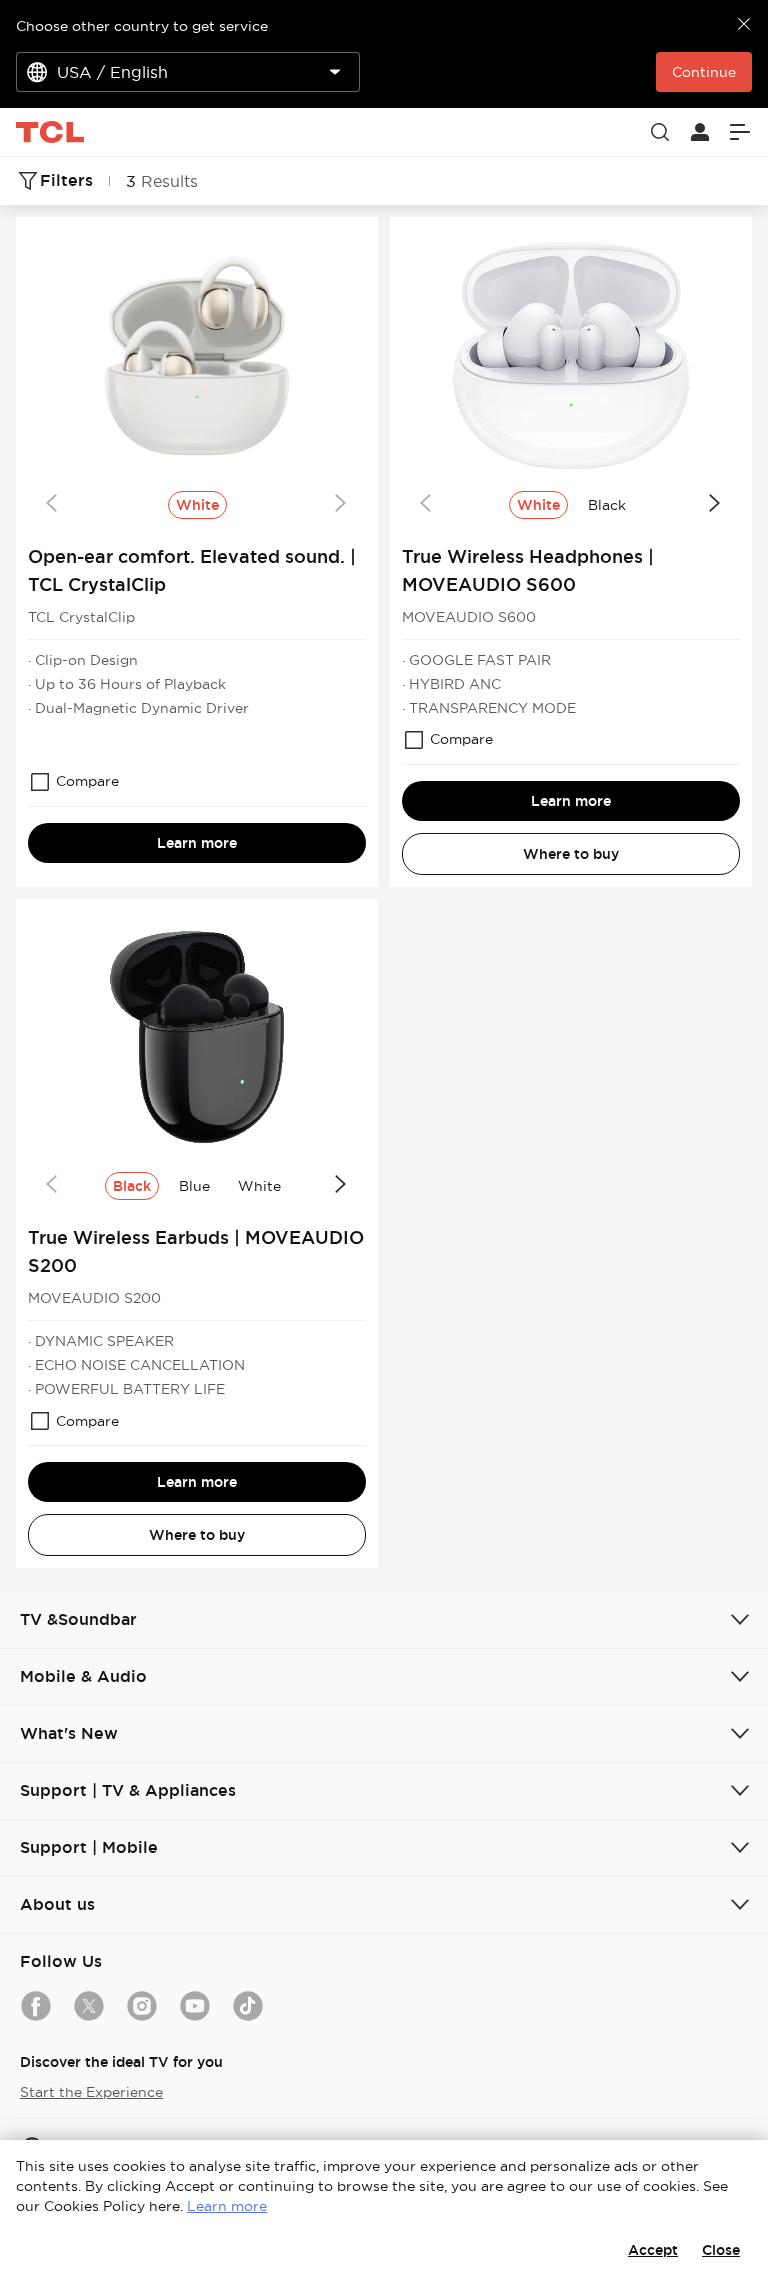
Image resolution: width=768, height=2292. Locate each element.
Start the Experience (91, 2092)
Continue (704, 72)
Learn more (197, 843)
